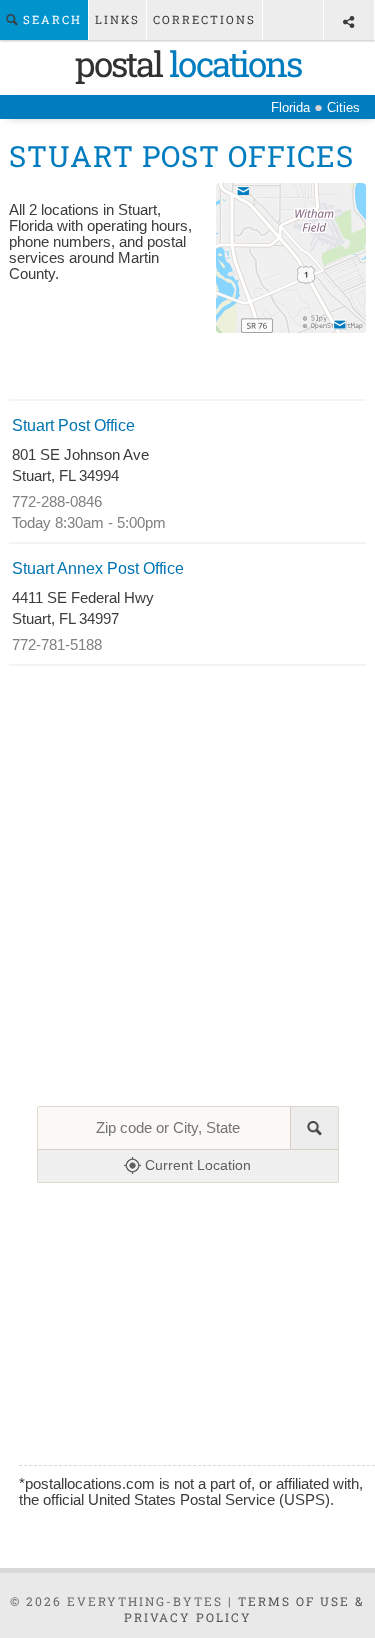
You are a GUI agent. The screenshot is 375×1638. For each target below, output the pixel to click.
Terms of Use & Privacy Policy (245, 1609)
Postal (188, 63)
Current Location (196, 1165)
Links (117, 19)
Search (50, 19)
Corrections (204, 19)
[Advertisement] (187, 369)
